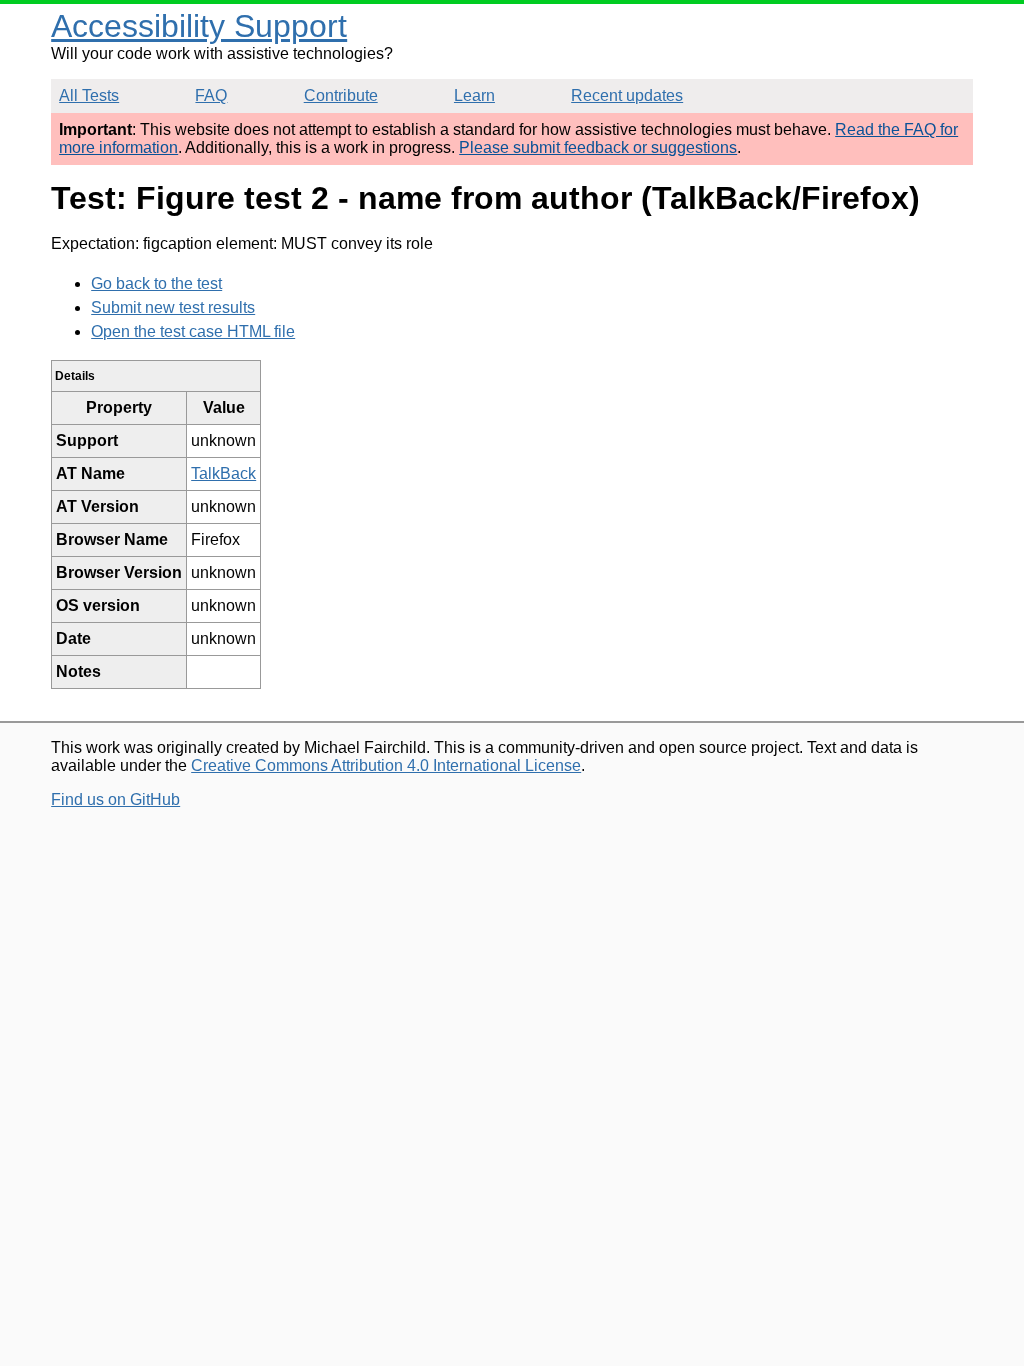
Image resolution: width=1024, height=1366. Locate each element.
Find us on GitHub (115, 799)
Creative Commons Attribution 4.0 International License (386, 765)
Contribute (341, 95)
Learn (474, 95)
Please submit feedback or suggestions (598, 147)
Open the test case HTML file (193, 331)
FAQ (211, 95)
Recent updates (627, 95)
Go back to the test (156, 283)
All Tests (89, 95)
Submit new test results (173, 307)
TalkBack (223, 473)
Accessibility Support (199, 26)
